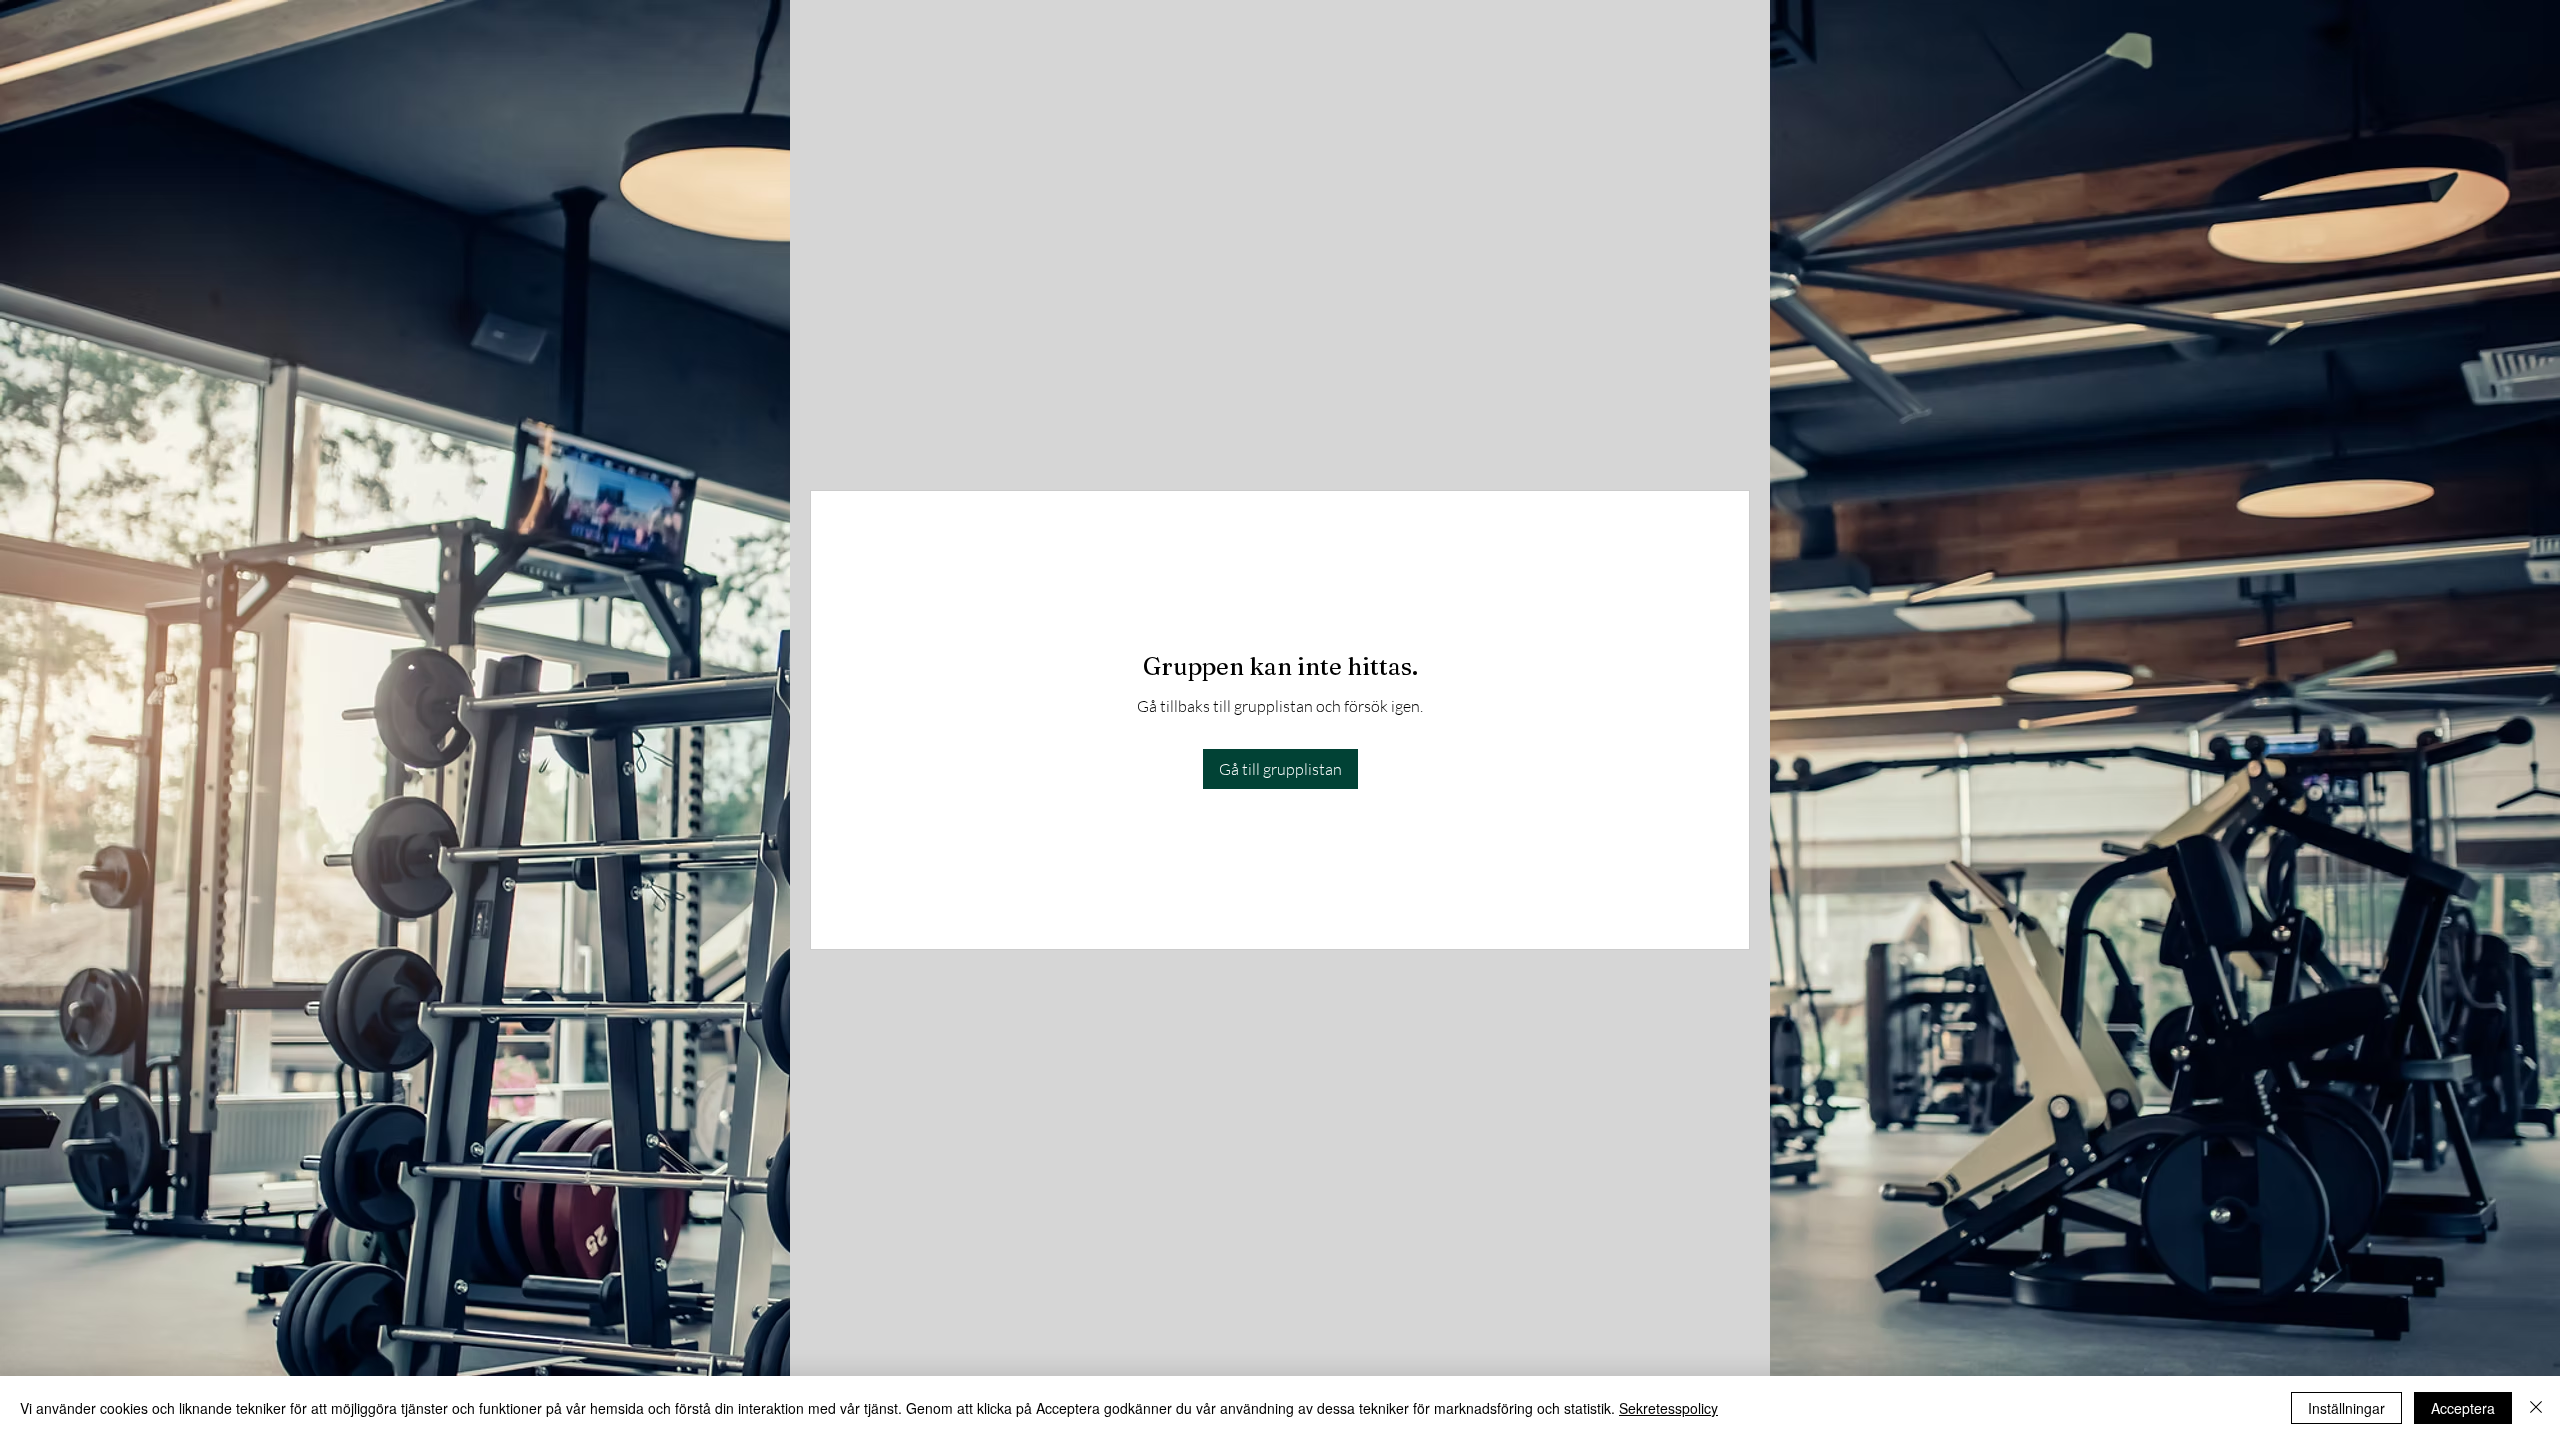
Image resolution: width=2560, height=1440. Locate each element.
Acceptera (2463, 1408)
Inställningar (2346, 1408)
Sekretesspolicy (1668, 1408)
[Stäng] (2536, 1408)
